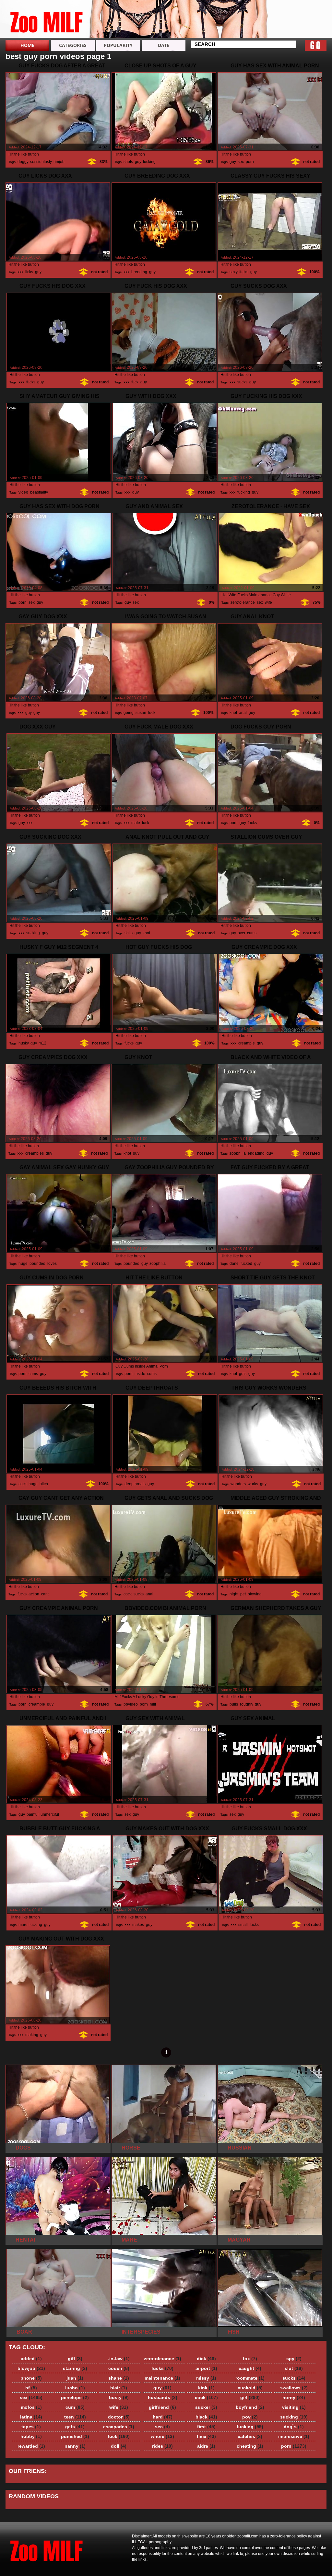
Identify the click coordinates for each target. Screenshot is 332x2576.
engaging (256, 1153)
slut (294, 2368)
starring (75, 2368)
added (31, 2359)
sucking (33, 933)
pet (243, 1594)
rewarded (31, 2446)
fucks (244, 272)
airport (206, 2368)
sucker (206, 2407)
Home (27, 45)
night (234, 1594)
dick (206, 2359)
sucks (242, 382)
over (241, 933)
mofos (31, 2407)
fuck (135, 382)
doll (119, 2446)
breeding (139, 272)
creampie (247, 1043)
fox (250, 2359)
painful (33, 1814)
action (34, 1594)
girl (250, 2397)
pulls (234, 1704)
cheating (250, 2446)
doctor (119, 2417)
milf (153, 1704)
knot (233, 713)
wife (268, 602)
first (206, 2427)
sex (241, 162)
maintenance (162, 2378)
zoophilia (238, 1153)
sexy (233, 272)
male (136, 823)
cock (23, 1484)
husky (24, 1043)
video (23, 492)
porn (250, 162)
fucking (149, 162)
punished (75, 2436)
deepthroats (135, 1484)
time (206, 2436)
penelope (75, 2397)
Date (164, 45)
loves (52, 1264)
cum (75, 2407)
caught (250, 2368)
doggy (23, 162)
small (243, 1925)
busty (119, 2397)
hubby (31, 2436)
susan (141, 713)
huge (23, 1264)
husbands (163, 2397)
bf (31, 2388)
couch (119, 2368)
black (206, 2417)
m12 (42, 1043)
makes (138, 1925)
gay (36, 713)
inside (140, 1374)
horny (294, 2397)
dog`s (294, 2427)
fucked (246, 1264)
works (253, 1484)
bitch (44, 1484)
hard (163, 2417)
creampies (35, 1153)
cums (252, 933)
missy (206, 2378)
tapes (31, 2427)
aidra (206, 2446)
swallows (294, 2388)
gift (75, 2359)
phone (31, 2378)
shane (119, 2378)
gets (243, 1374)
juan (75, 2378)
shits (129, 933)
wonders (238, 1484)
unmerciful (50, 1814)
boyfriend (250, 2407)
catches (250, 2436)
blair (119, 2388)
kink (206, 2388)
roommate (250, 2378)
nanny (75, 2446)
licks (29, 272)
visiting (294, 2407)
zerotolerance (243, 602)
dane (234, 1264)
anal (243, 713)
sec (162, 2427)
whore (162, 2436)
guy (138, 162)
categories (73, 45)
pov (250, 2417)
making (32, 2035)
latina (31, 2417)
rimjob (59, 162)
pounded (37, 1264)
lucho (75, 2388)
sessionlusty (41, 162)
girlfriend (162, 2407)
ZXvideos (47, 20)
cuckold (250, 2388)
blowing (255, 1594)
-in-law (119, 2359)
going (129, 713)
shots (128, 162)
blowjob (31, 2368)
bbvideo (131, 1704)
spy (294, 2359)
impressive (294, 2436)
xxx (20, 272)
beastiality (39, 492)
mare (23, 1925)
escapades (119, 2427)
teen (75, 2417)
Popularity (118, 45)
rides (162, 2446)
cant (45, 1594)
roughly (246, 1704)
